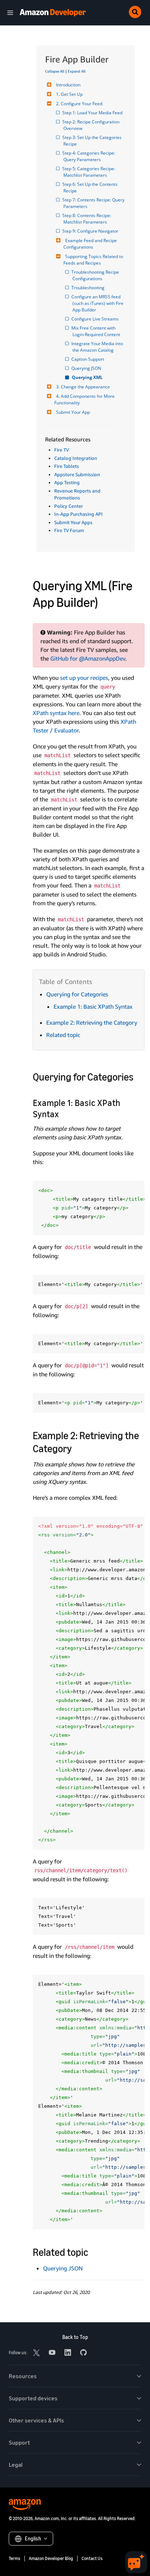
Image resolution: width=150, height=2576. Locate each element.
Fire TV (62, 450)
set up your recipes (84, 678)
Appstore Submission (77, 474)
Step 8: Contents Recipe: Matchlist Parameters (88, 219)
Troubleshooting (88, 288)
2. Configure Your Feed (79, 104)
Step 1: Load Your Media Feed (93, 113)
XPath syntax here (56, 713)
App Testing (67, 482)
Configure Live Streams (96, 319)
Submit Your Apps (73, 522)
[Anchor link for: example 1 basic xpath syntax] (63, 1113)
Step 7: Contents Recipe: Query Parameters (94, 203)
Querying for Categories (77, 994)
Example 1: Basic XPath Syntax (93, 1007)
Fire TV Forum (69, 530)
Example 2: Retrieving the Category (92, 1022)
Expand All (77, 71)
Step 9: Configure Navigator (91, 231)
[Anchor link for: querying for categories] (139, 1076)
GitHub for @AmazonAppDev (88, 658)
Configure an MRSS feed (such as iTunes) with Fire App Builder (98, 303)
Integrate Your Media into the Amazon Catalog (98, 347)
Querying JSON (87, 368)
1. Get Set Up (69, 94)
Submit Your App (73, 412)
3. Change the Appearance (83, 387)
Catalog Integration (76, 458)
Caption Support (88, 359)
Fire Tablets (67, 466)
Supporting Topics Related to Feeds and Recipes (94, 260)
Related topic (63, 1035)
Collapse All (55, 71)
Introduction (68, 85)
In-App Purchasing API (78, 514)
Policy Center (69, 506)
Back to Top (75, 2337)
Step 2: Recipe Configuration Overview (92, 125)
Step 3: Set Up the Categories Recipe (93, 141)
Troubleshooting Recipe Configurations (96, 275)
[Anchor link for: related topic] (93, 2252)
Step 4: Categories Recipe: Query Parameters (90, 156)
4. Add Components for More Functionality (85, 399)
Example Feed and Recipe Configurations (91, 244)
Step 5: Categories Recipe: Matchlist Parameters (90, 172)
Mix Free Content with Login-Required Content (96, 331)
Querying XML (88, 377)
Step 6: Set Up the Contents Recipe (91, 187)
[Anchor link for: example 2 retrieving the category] (77, 1448)
